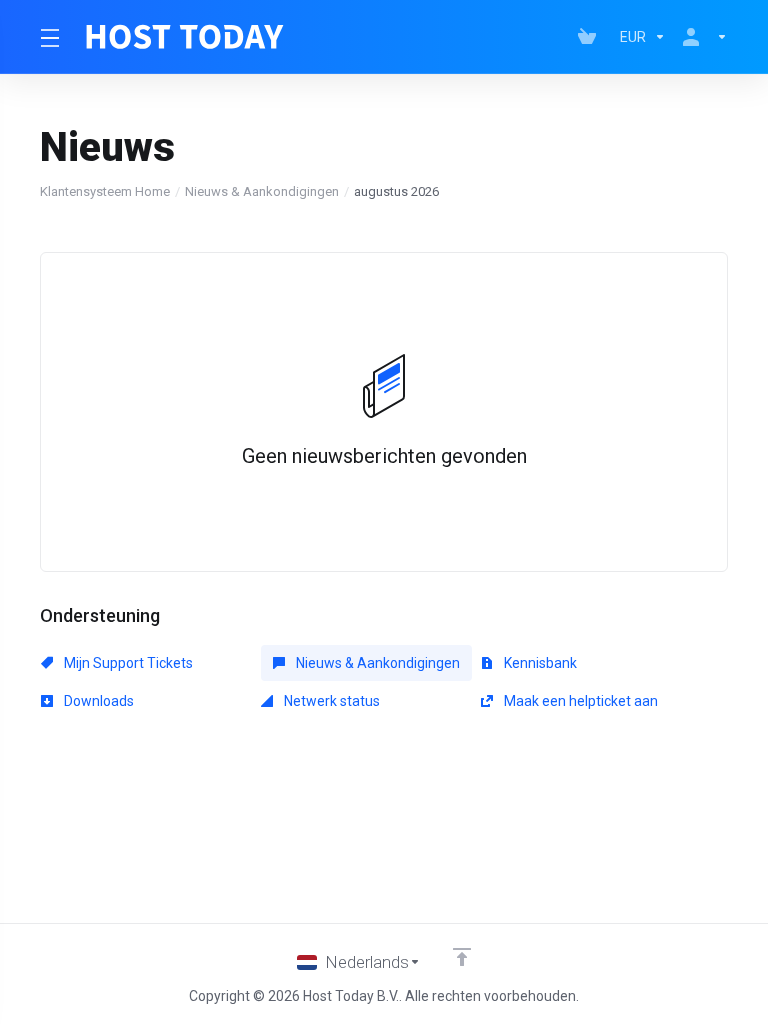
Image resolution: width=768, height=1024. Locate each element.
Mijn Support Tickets (127, 663)
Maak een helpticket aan (579, 701)
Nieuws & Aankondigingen (262, 191)
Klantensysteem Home (105, 191)
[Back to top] (462, 957)
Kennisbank (539, 663)
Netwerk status (330, 701)
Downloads (97, 701)
